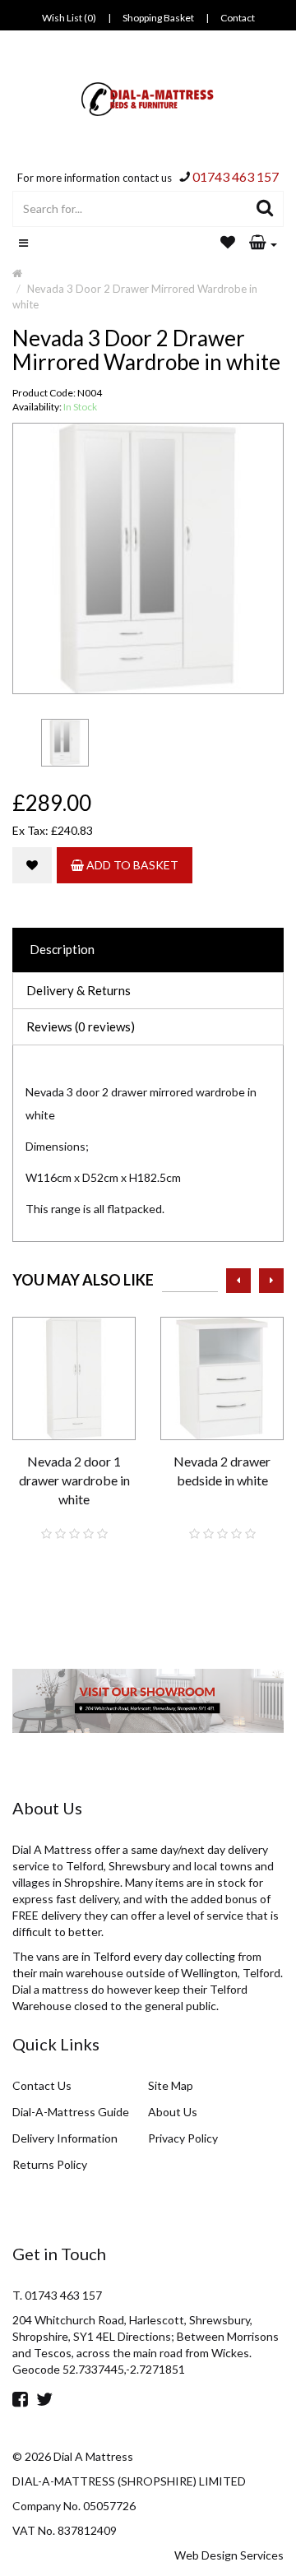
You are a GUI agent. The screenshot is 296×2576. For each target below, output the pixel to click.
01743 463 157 (236, 176)
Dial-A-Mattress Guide (71, 2112)
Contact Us (42, 2085)
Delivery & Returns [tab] (79, 990)
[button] (263, 243)
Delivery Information (65, 2138)
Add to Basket (131, 865)
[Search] (265, 209)
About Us (173, 2112)
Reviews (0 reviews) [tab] (81, 1026)
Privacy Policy (183, 2138)
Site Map (171, 2085)
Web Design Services (229, 2555)
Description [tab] (62, 949)
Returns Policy (50, 2164)
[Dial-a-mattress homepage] (148, 99)
